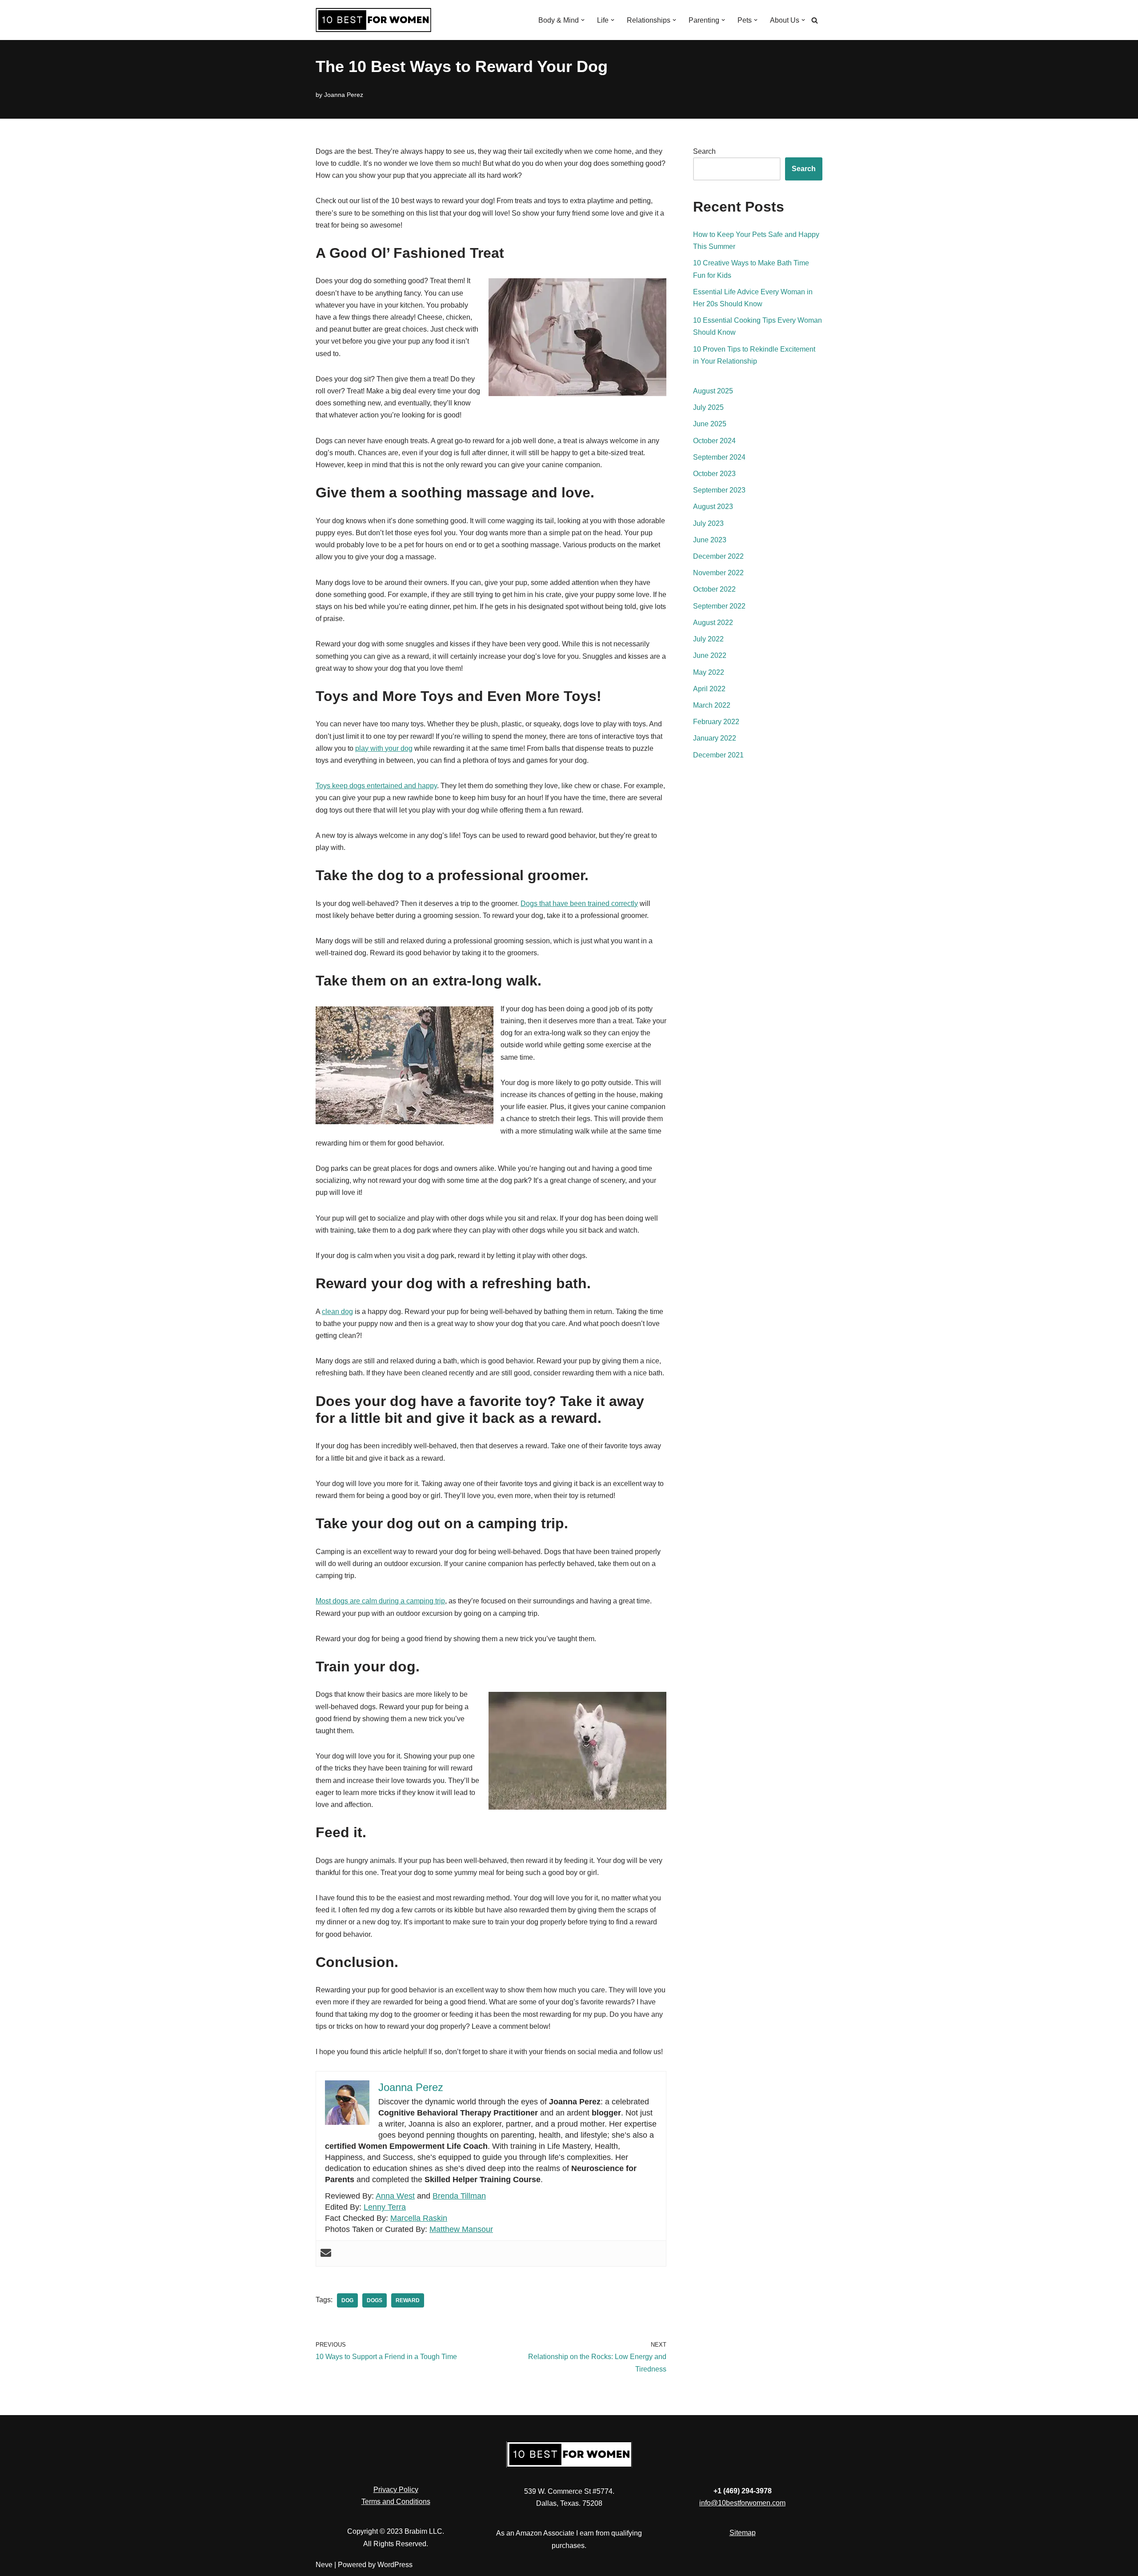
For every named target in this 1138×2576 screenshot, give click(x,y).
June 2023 (710, 540)
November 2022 (718, 573)
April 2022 (709, 689)
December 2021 (718, 755)
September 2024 (719, 457)
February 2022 (716, 722)
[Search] (815, 20)
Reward (408, 2300)
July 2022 (708, 639)
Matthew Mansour (461, 2229)
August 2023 (713, 507)
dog (347, 2300)
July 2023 (708, 523)
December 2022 (718, 556)
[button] (583, 20)
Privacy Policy (396, 2490)
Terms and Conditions (396, 2502)
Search (704, 151)
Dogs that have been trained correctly (579, 903)
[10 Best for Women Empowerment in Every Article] (373, 20)
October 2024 (714, 441)
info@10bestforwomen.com (742, 2503)
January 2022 (715, 738)
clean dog (337, 1312)
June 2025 (710, 424)
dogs (375, 2300)
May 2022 (709, 672)
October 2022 (714, 589)
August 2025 (713, 391)
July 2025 (708, 407)
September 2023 (719, 490)
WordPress (395, 2565)
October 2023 (714, 474)
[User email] (326, 2253)
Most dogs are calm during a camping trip (380, 1601)
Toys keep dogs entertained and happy (376, 786)
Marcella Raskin (419, 2218)
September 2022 (719, 606)
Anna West (395, 2196)
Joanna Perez (344, 95)
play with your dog (384, 748)
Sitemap (743, 2533)
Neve (324, 2565)
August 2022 (713, 623)
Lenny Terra (385, 2207)
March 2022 (712, 705)
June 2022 (710, 655)
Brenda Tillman (459, 2196)
